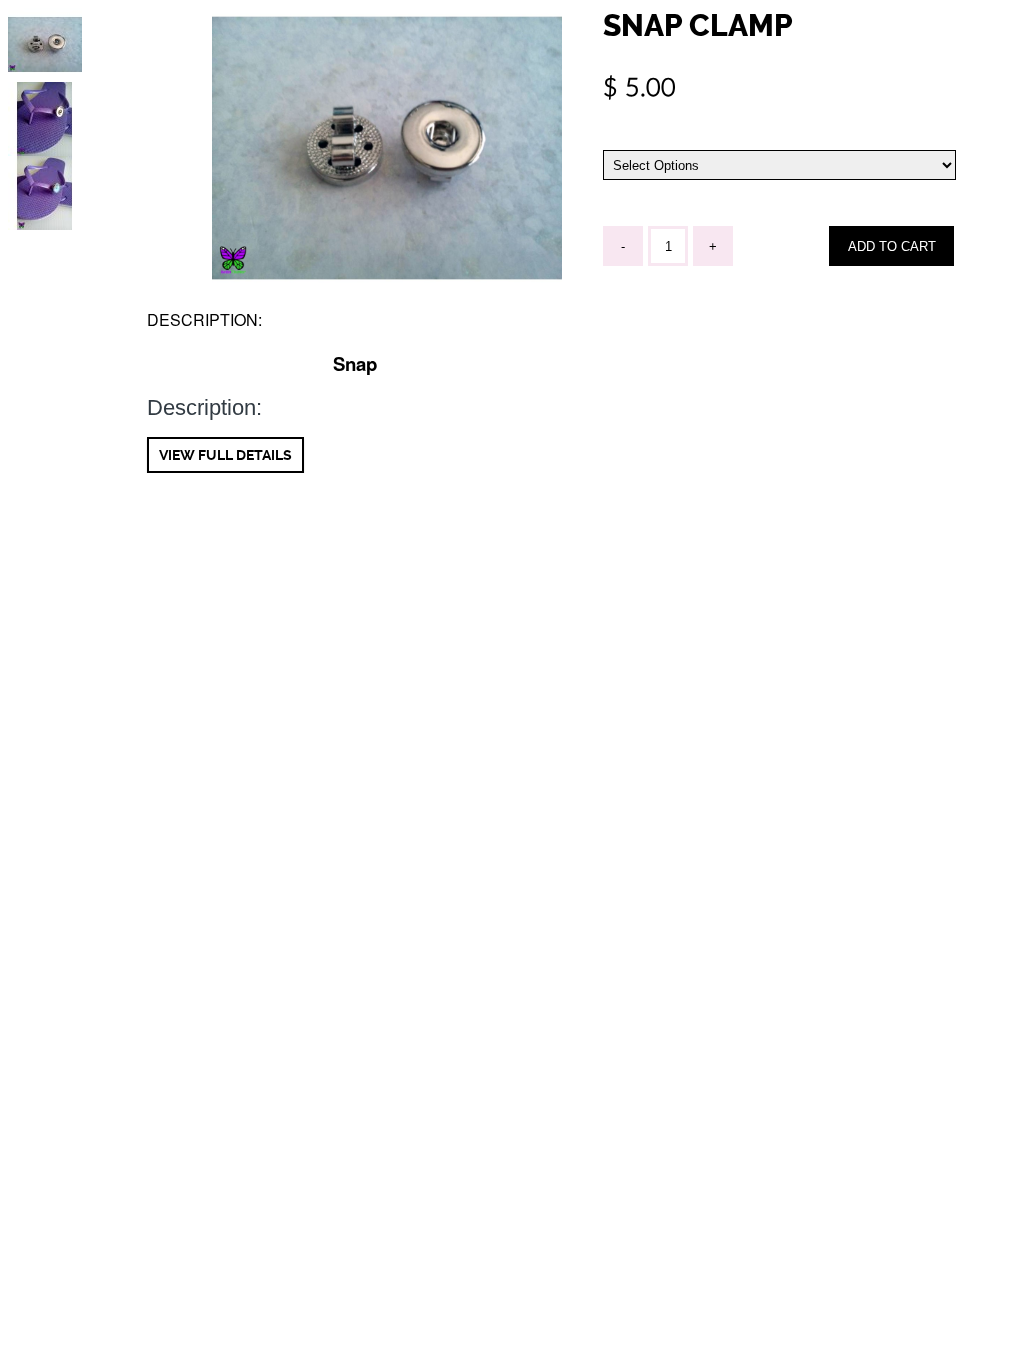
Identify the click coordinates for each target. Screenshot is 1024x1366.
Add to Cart (892, 246)
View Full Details (225, 455)
